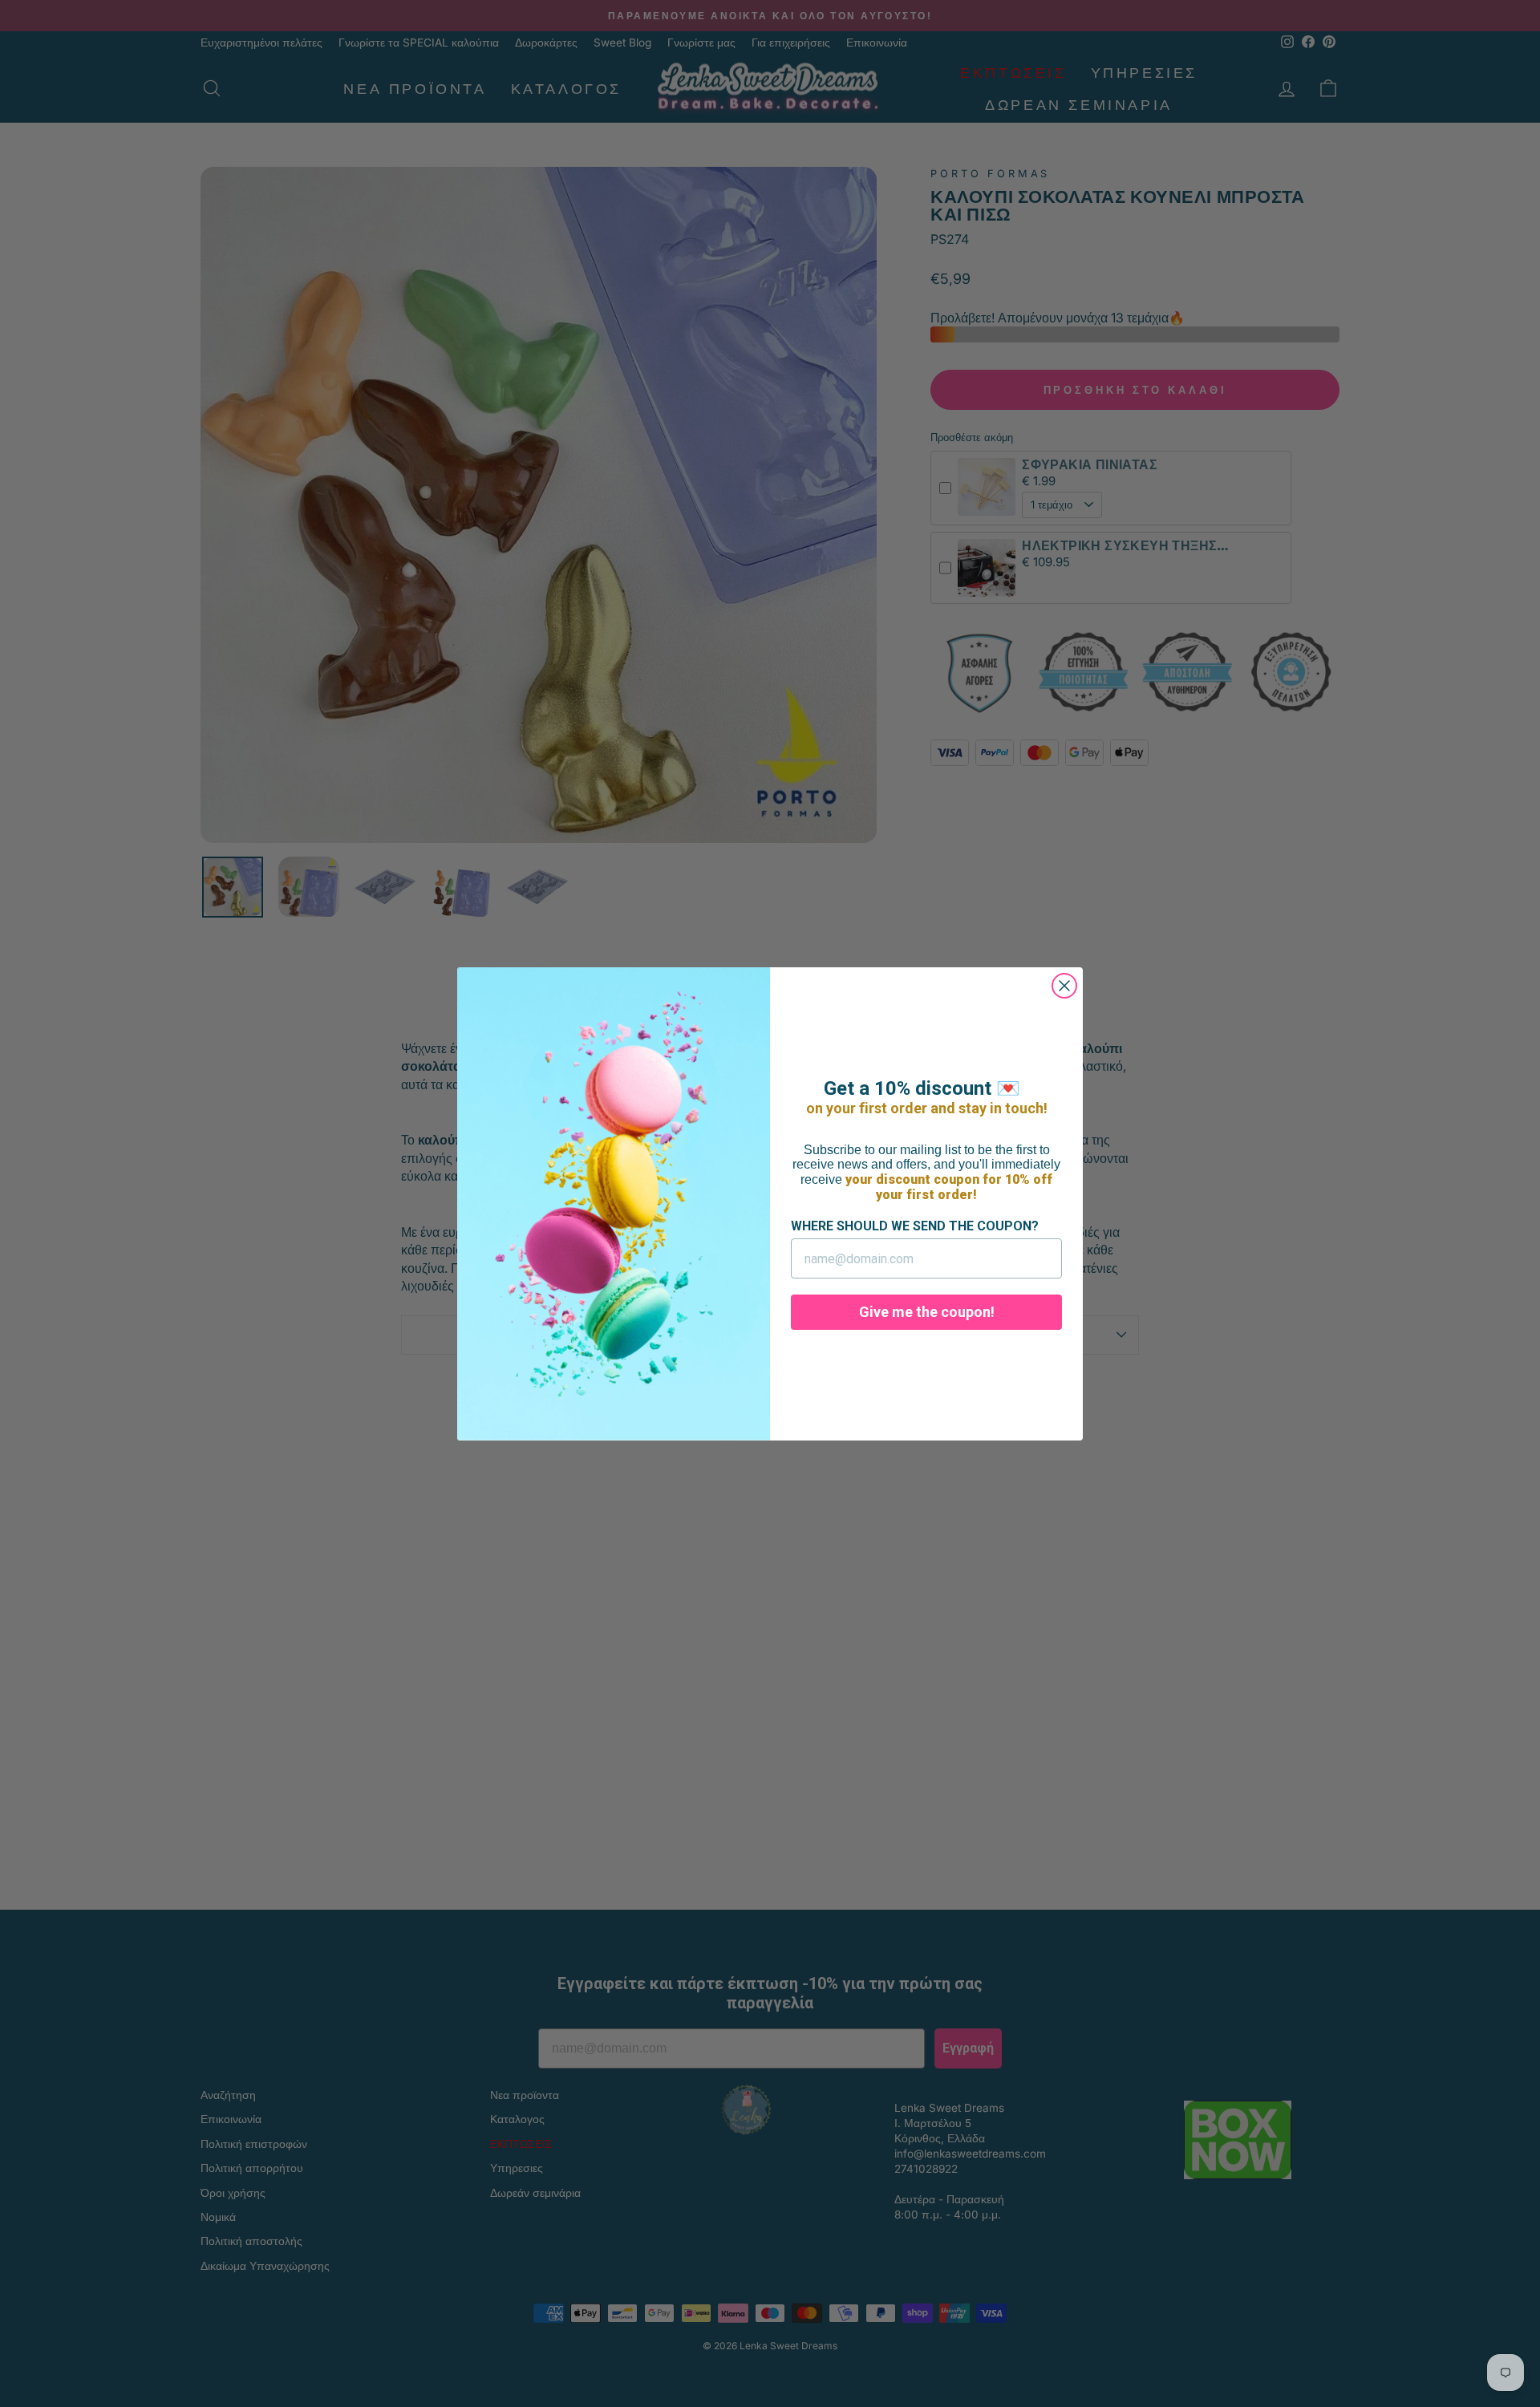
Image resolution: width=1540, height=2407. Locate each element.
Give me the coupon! (927, 1312)
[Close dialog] (1064, 986)
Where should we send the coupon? (915, 1226)
